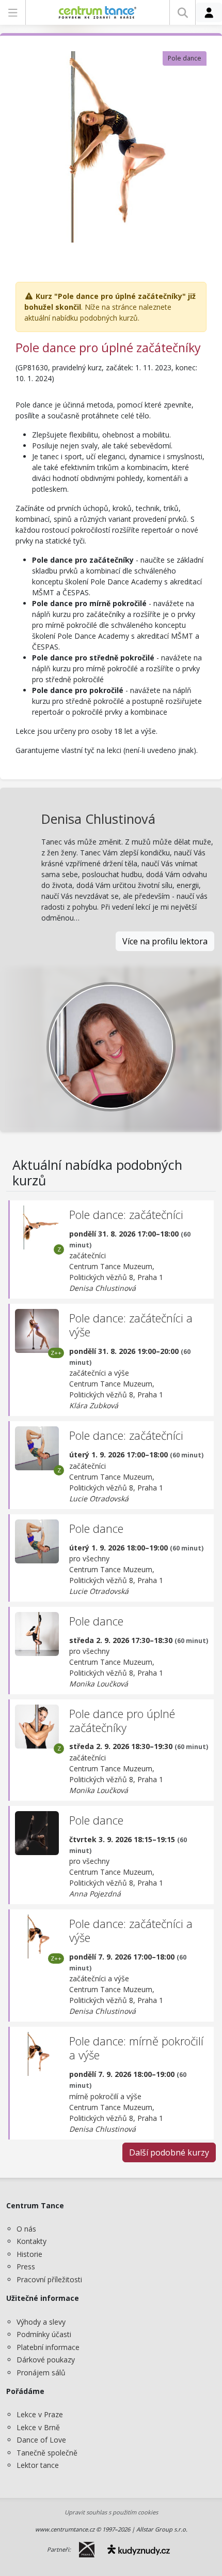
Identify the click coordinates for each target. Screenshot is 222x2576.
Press (26, 2266)
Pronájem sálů (41, 2372)
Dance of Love (41, 2440)
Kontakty (31, 2241)
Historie (29, 2254)
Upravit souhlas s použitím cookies (111, 2512)
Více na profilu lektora (165, 941)
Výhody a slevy (41, 2322)
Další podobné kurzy (169, 2152)
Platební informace (48, 2347)
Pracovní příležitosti (49, 2279)
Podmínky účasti (44, 2334)
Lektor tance (38, 2465)
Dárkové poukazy (46, 2360)
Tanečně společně (47, 2453)
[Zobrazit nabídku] (13, 12)
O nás (26, 2229)
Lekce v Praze (40, 2414)
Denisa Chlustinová (98, 819)
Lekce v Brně (38, 2427)
